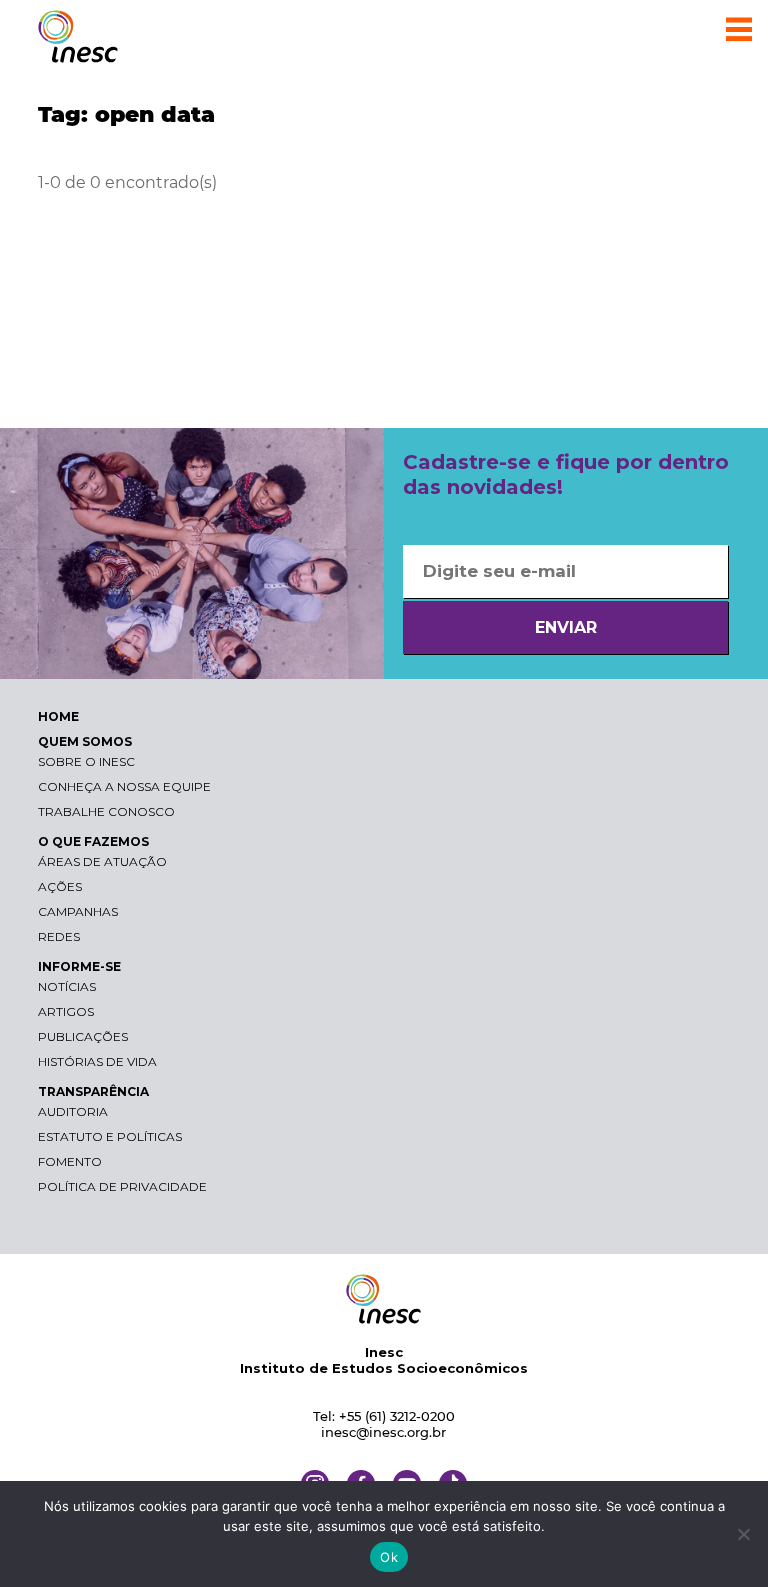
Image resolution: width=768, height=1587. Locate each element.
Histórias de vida (97, 1061)
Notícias (67, 986)
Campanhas (78, 911)
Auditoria (73, 1111)
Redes (59, 936)
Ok (389, 1557)
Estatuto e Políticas (110, 1136)
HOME (58, 716)
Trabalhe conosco (106, 811)
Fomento (70, 1161)
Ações (60, 886)
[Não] (743, 1534)
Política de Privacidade (122, 1186)
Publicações (83, 1036)
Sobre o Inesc (86, 761)
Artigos (66, 1011)
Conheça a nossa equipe (124, 786)
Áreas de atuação (102, 861)
